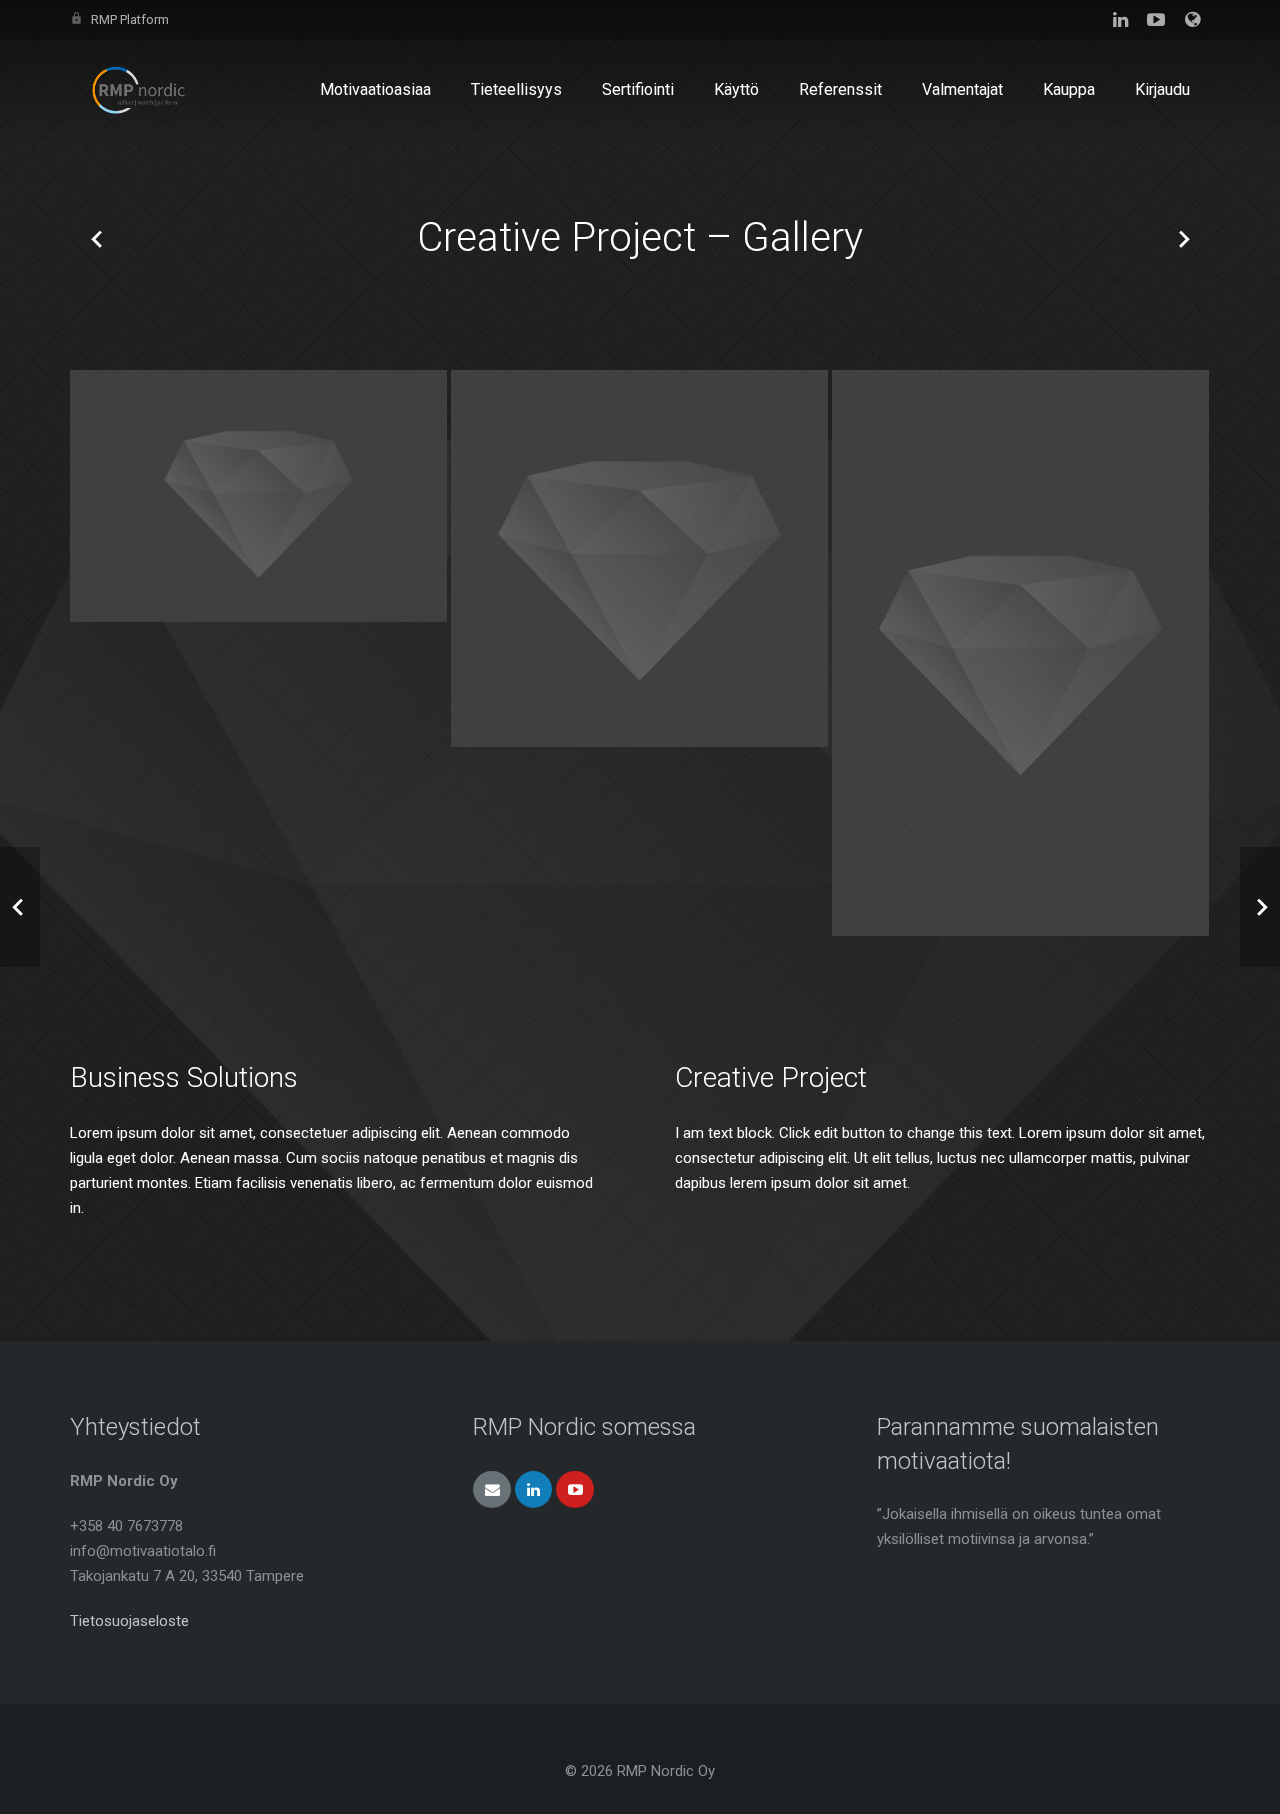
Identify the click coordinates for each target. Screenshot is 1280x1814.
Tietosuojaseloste (129, 1621)
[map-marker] (639, 558)
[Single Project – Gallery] (97, 238)
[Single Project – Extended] (1183, 238)
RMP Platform (130, 19)
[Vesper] (1020, 653)
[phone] (258, 496)
